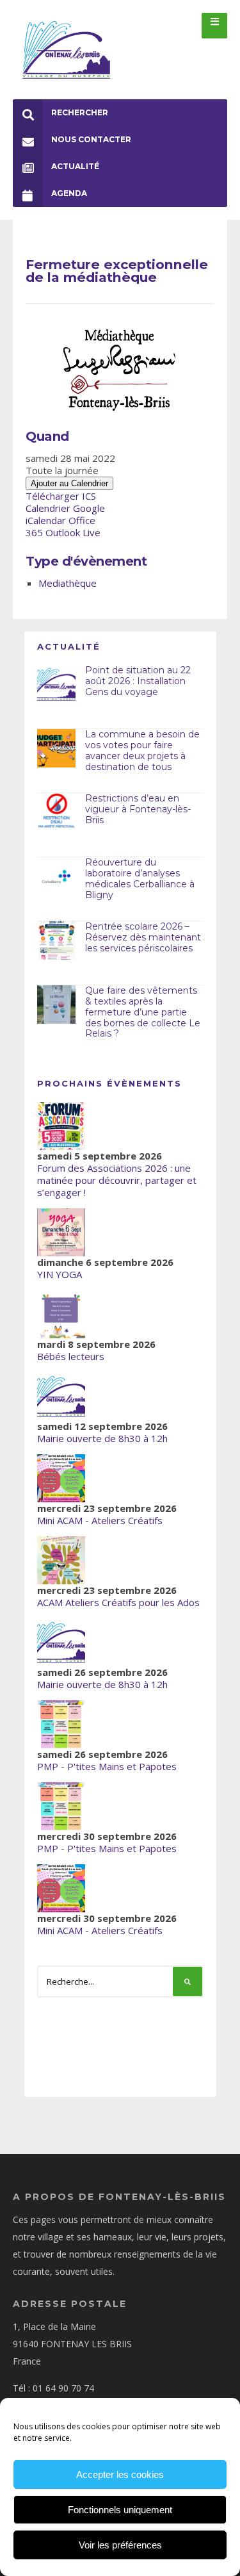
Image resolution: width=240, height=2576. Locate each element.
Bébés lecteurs (71, 1356)
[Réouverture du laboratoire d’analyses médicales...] (56, 876)
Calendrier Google (65, 508)
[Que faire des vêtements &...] (56, 1005)
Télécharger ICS (61, 496)
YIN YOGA (60, 1274)
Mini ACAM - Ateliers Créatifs (100, 1520)
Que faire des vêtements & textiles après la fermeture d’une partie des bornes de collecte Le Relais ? (143, 1012)
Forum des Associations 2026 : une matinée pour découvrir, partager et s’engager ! (117, 1180)
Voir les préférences (120, 2545)
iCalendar (46, 520)
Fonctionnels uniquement (120, 2510)
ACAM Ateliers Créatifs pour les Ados (118, 1602)
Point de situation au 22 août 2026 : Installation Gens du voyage (138, 681)
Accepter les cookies (120, 2474)
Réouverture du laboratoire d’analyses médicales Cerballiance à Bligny (140, 878)
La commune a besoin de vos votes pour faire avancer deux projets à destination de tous (142, 750)
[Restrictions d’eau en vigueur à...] (56, 812)
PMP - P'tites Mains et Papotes (107, 1766)
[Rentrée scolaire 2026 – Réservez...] (56, 940)
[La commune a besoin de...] (56, 748)
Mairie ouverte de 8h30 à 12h (102, 1438)
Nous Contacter (91, 139)
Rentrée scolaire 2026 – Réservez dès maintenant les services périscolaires (143, 937)
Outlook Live (73, 532)
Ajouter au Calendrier (69, 483)
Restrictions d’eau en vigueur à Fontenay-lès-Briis (138, 809)
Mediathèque (68, 583)
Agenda (69, 193)
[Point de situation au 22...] (56, 684)
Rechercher (80, 112)
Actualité (75, 166)
